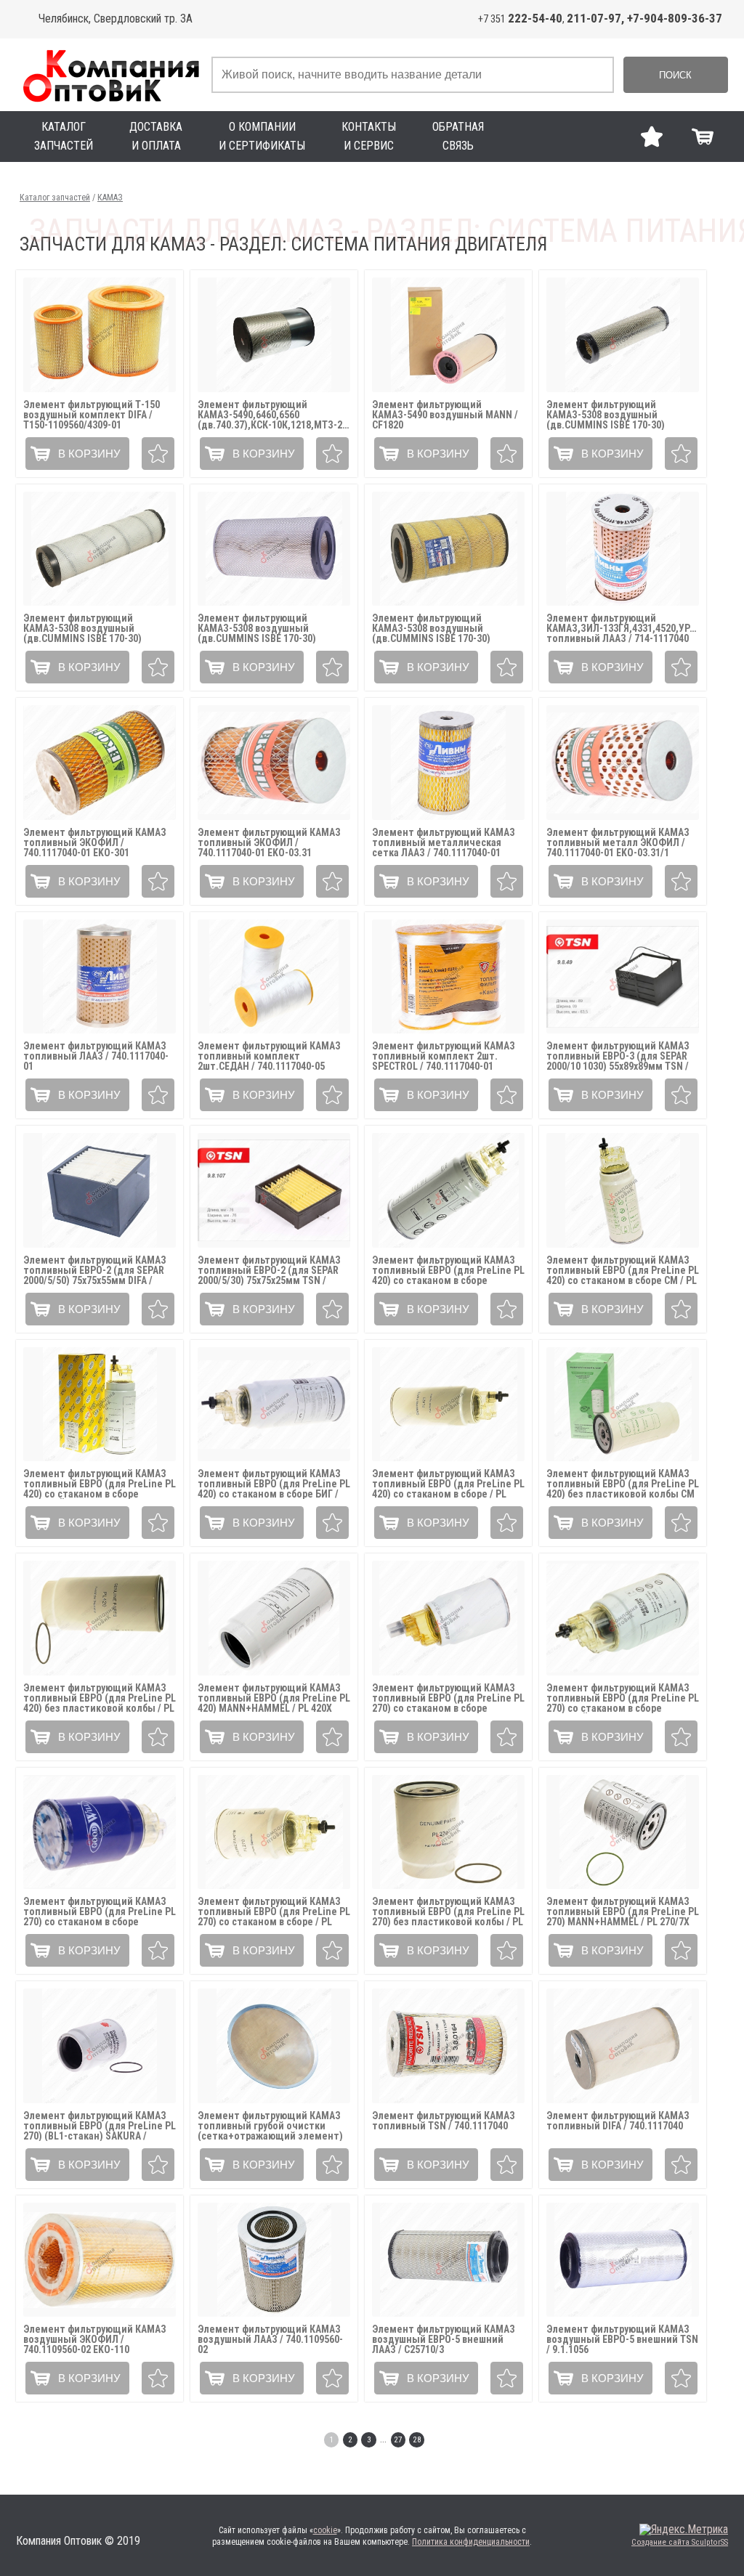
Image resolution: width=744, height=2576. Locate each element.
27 (398, 2440)
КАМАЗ (110, 198)
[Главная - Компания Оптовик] (110, 75)
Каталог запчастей (55, 198)
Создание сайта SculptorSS (680, 2542)
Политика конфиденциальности (471, 2542)
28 (417, 2440)
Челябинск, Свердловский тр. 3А (116, 19)
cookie (325, 2530)
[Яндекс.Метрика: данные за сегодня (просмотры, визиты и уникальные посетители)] (684, 2530)
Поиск (675, 75)
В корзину (89, 454)
